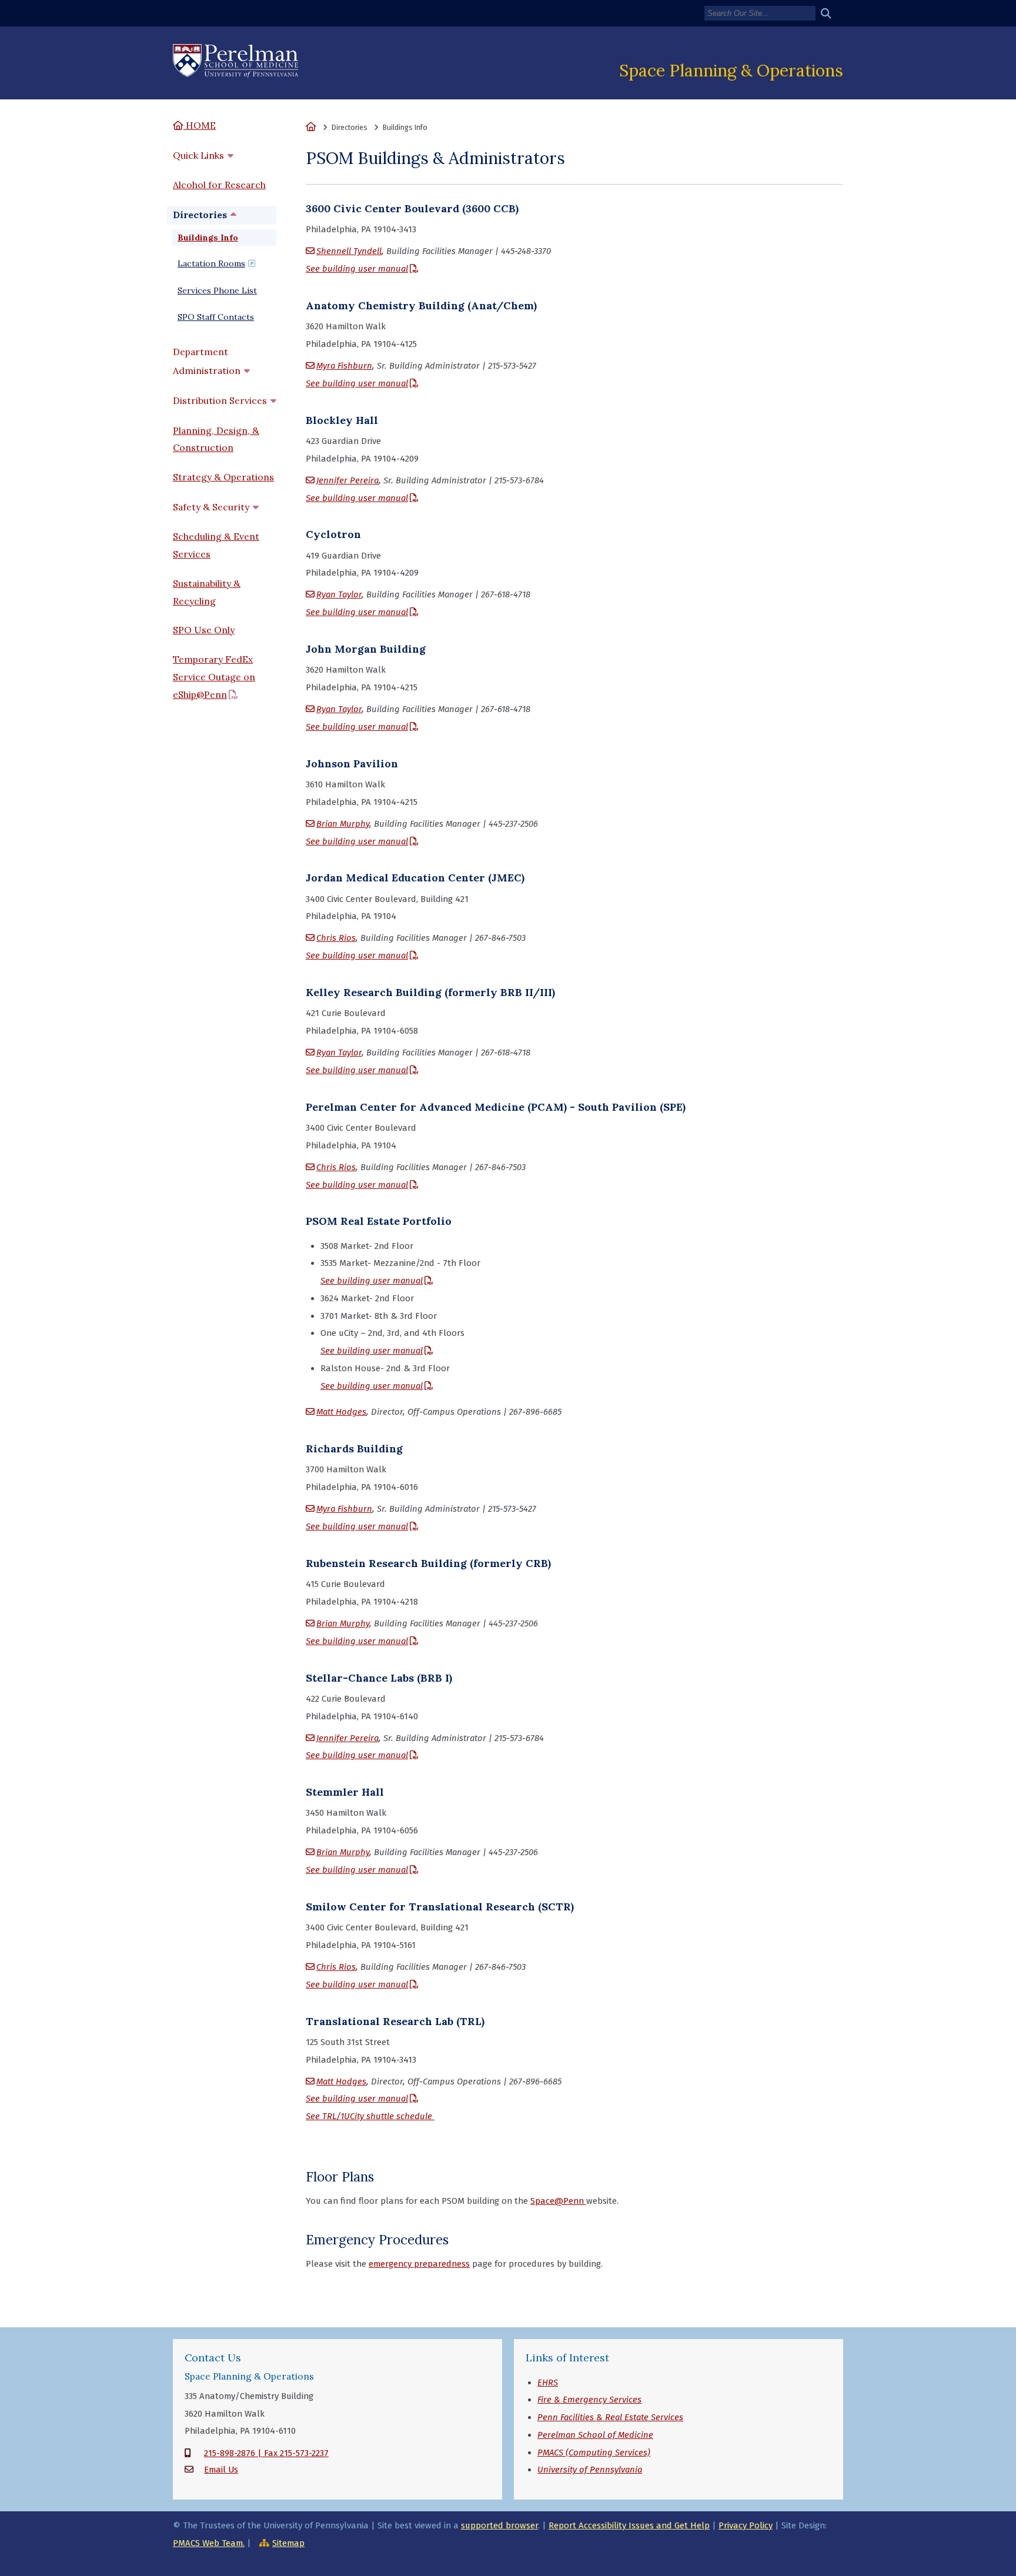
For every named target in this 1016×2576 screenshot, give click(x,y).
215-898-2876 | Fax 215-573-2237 (266, 2453)
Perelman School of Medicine (595, 2435)
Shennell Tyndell (349, 251)
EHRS (548, 2383)
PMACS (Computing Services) (594, 2453)
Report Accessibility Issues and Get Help (629, 2525)
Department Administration (207, 361)
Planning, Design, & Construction (216, 439)
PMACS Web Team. (209, 2543)
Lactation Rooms (211, 263)
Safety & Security (211, 507)
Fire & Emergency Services (589, 2400)
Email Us (221, 2470)
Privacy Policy (746, 2525)
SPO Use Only (204, 630)
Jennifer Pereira (347, 480)
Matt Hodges (341, 1412)
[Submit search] (830, 14)
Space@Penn (558, 2201)
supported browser (499, 2525)
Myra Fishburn (344, 366)
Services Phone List (217, 290)
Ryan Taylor (339, 594)
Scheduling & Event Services (216, 545)
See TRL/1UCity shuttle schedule (370, 2116)
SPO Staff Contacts (216, 317)
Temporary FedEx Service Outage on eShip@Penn (214, 677)
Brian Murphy (343, 824)
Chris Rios (336, 938)
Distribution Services (220, 400)
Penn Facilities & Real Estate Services (610, 2417)
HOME (200, 125)
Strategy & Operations (223, 477)
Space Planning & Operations (731, 70)
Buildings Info (208, 238)
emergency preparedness (419, 2264)
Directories (200, 215)
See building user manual (357, 269)
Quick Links (198, 155)
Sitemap (288, 2543)
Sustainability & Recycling (207, 592)
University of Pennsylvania (590, 2470)
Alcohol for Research (219, 185)
